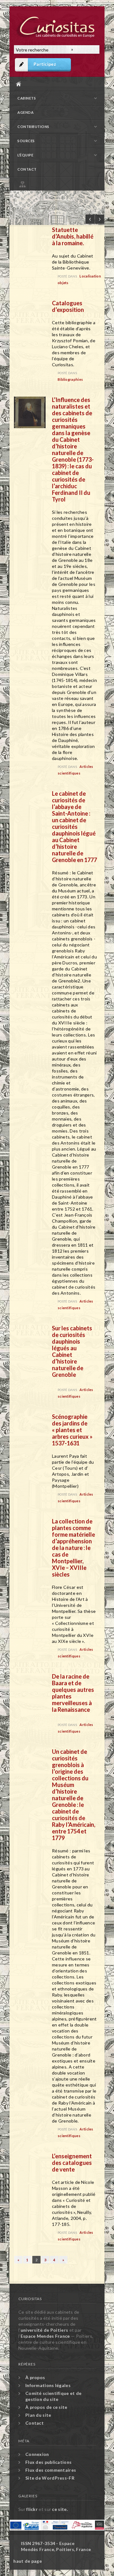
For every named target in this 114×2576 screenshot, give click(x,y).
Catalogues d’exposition (68, 306)
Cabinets (27, 98)
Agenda (25, 112)
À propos (35, 2377)
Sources (26, 141)
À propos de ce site (46, 2407)
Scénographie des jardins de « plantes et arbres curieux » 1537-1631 (72, 1430)
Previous (90, 219)
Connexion (37, 2454)
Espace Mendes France (45, 2336)
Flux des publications (48, 2462)
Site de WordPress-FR (50, 2478)
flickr (32, 2509)
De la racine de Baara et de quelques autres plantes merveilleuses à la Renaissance (73, 1693)
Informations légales (48, 2385)
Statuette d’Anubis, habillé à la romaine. (73, 236)
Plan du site (59, 183)
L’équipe (25, 155)
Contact (27, 169)
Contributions (33, 127)
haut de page (28, 2561)
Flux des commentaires (51, 2470)
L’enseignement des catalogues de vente (72, 2163)
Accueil (55, 84)
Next (100, 219)
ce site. (60, 2509)
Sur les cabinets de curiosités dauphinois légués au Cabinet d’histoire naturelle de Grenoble (72, 1351)
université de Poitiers (44, 2330)
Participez (45, 64)
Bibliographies (70, 379)
